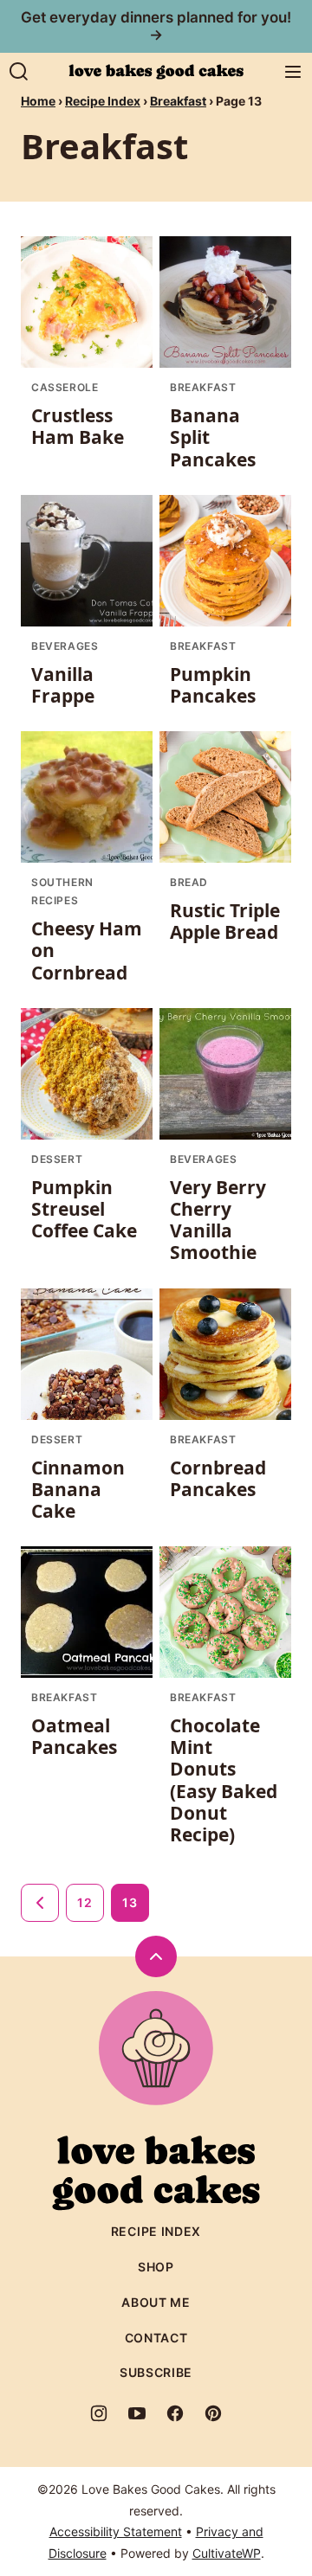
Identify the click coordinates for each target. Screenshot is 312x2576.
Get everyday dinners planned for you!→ (156, 26)
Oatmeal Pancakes (74, 1736)
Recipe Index (103, 101)
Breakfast (178, 101)
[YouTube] (137, 2413)
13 (130, 1902)
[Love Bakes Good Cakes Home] (156, 72)
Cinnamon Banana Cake (78, 1489)
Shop (156, 2267)
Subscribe (156, 2372)
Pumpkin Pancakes (213, 685)
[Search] (19, 72)
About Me (156, 2302)
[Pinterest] (213, 2413)
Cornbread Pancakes (218, 1478)
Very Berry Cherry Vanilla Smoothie (218, 1220)
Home (38, 101)
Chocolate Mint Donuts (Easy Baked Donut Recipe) (224, 1780)
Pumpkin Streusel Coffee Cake (84, 1209)
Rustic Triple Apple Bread (225, 921)
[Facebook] (175, 2413)
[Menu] (293, 72)
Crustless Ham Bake (78, 426)
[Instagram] (99, 2413)
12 (84, 1902)
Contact (156, 2338)
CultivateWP (227, 2553)
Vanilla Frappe (63, 685)
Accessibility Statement (116, 2531)
